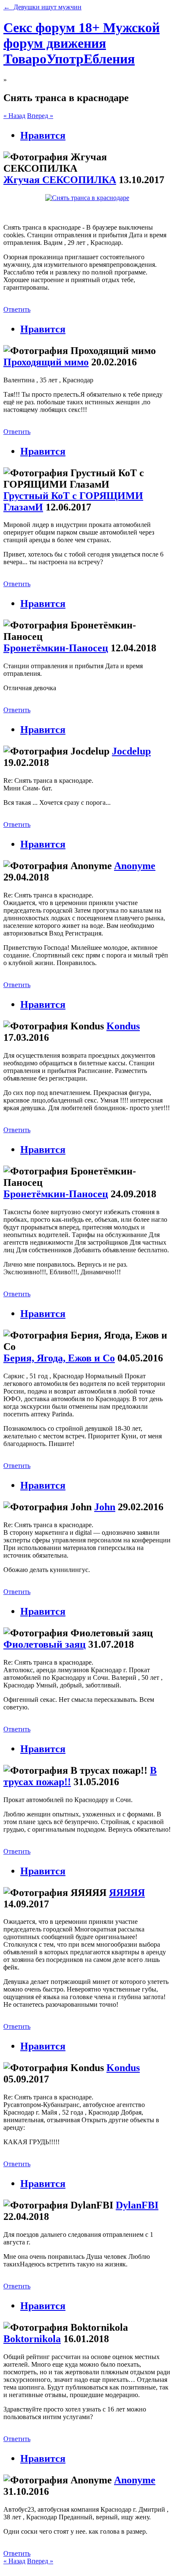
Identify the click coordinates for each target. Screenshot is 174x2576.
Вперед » (40, 116)
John (105, 1507)
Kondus (123, 1026)
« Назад (14, 116)
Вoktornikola (32, 2339)
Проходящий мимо (46, 362)
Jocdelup (131, 751)
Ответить (17, 309)
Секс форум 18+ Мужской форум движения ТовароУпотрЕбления (82, 43)
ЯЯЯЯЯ (127, 1893)
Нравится (43, 135)
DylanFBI (137, 2205)
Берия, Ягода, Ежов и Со (59, 1358)
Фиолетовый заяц (45, 1644)
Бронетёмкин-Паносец (56, 648)
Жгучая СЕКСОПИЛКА (60, 180)
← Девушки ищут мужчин (42, 7)
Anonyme (135, 866)
